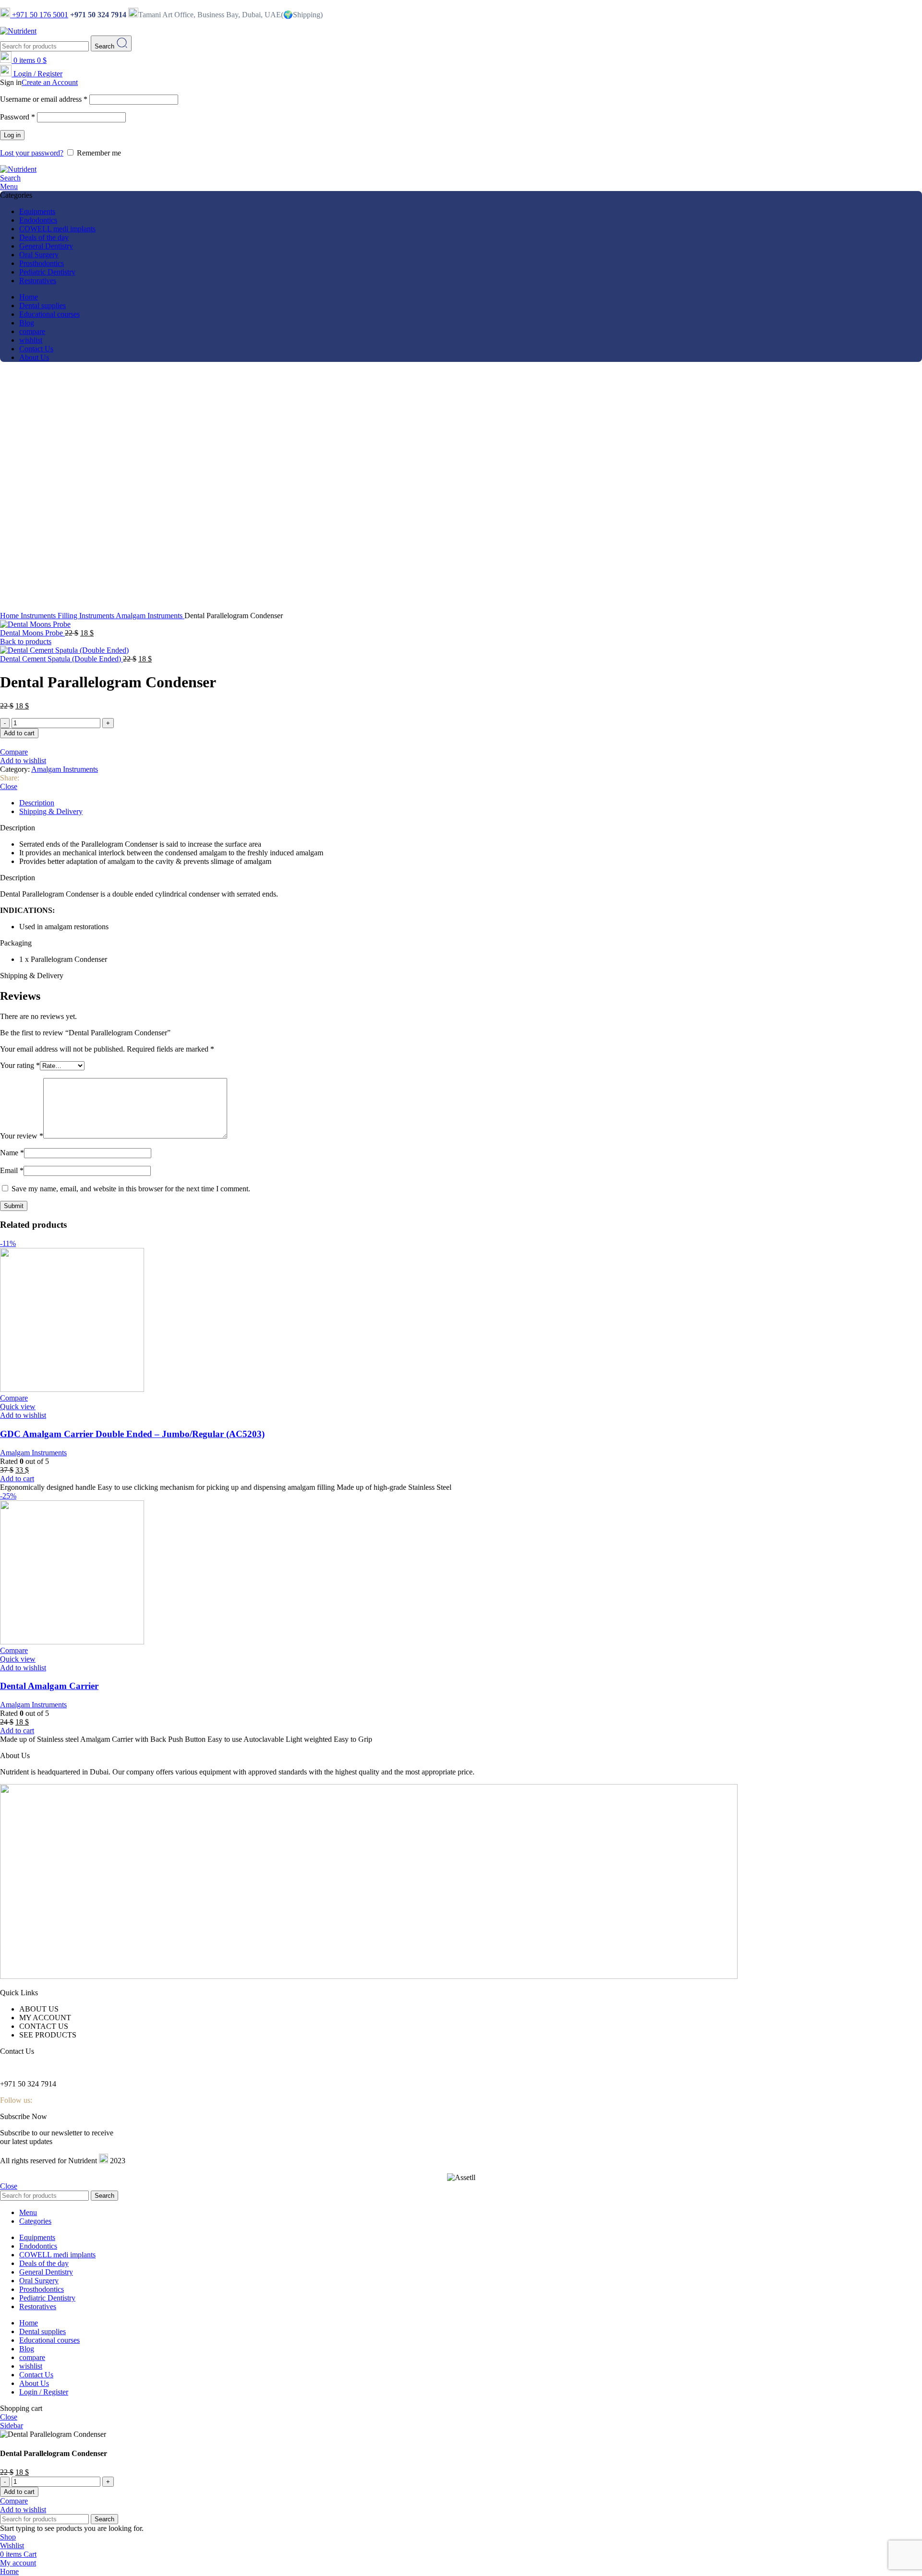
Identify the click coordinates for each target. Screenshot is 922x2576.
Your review (22, 1136)
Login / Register (44, 2392)
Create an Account (50, 82)
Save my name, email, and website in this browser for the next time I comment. (131, 1189)
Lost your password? (32, 153)
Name (12, 1153)
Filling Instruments (87, 616)
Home (10, 616)
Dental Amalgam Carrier (49, 1686)
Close (9, 786)
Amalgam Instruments (150, 616)
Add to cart (19, 733)
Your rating (20, 1065)
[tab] (471, 803)
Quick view (18, 1407)
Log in (12, 135)
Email (12, 1170)
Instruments (39, 616)
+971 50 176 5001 (39, 15)
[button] (461, 878)
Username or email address (44, 99)
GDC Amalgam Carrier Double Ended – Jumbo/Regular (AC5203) (132, 1434)
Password (18, 117)
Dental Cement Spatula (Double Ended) (61, 659)
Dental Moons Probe (32, 633)
